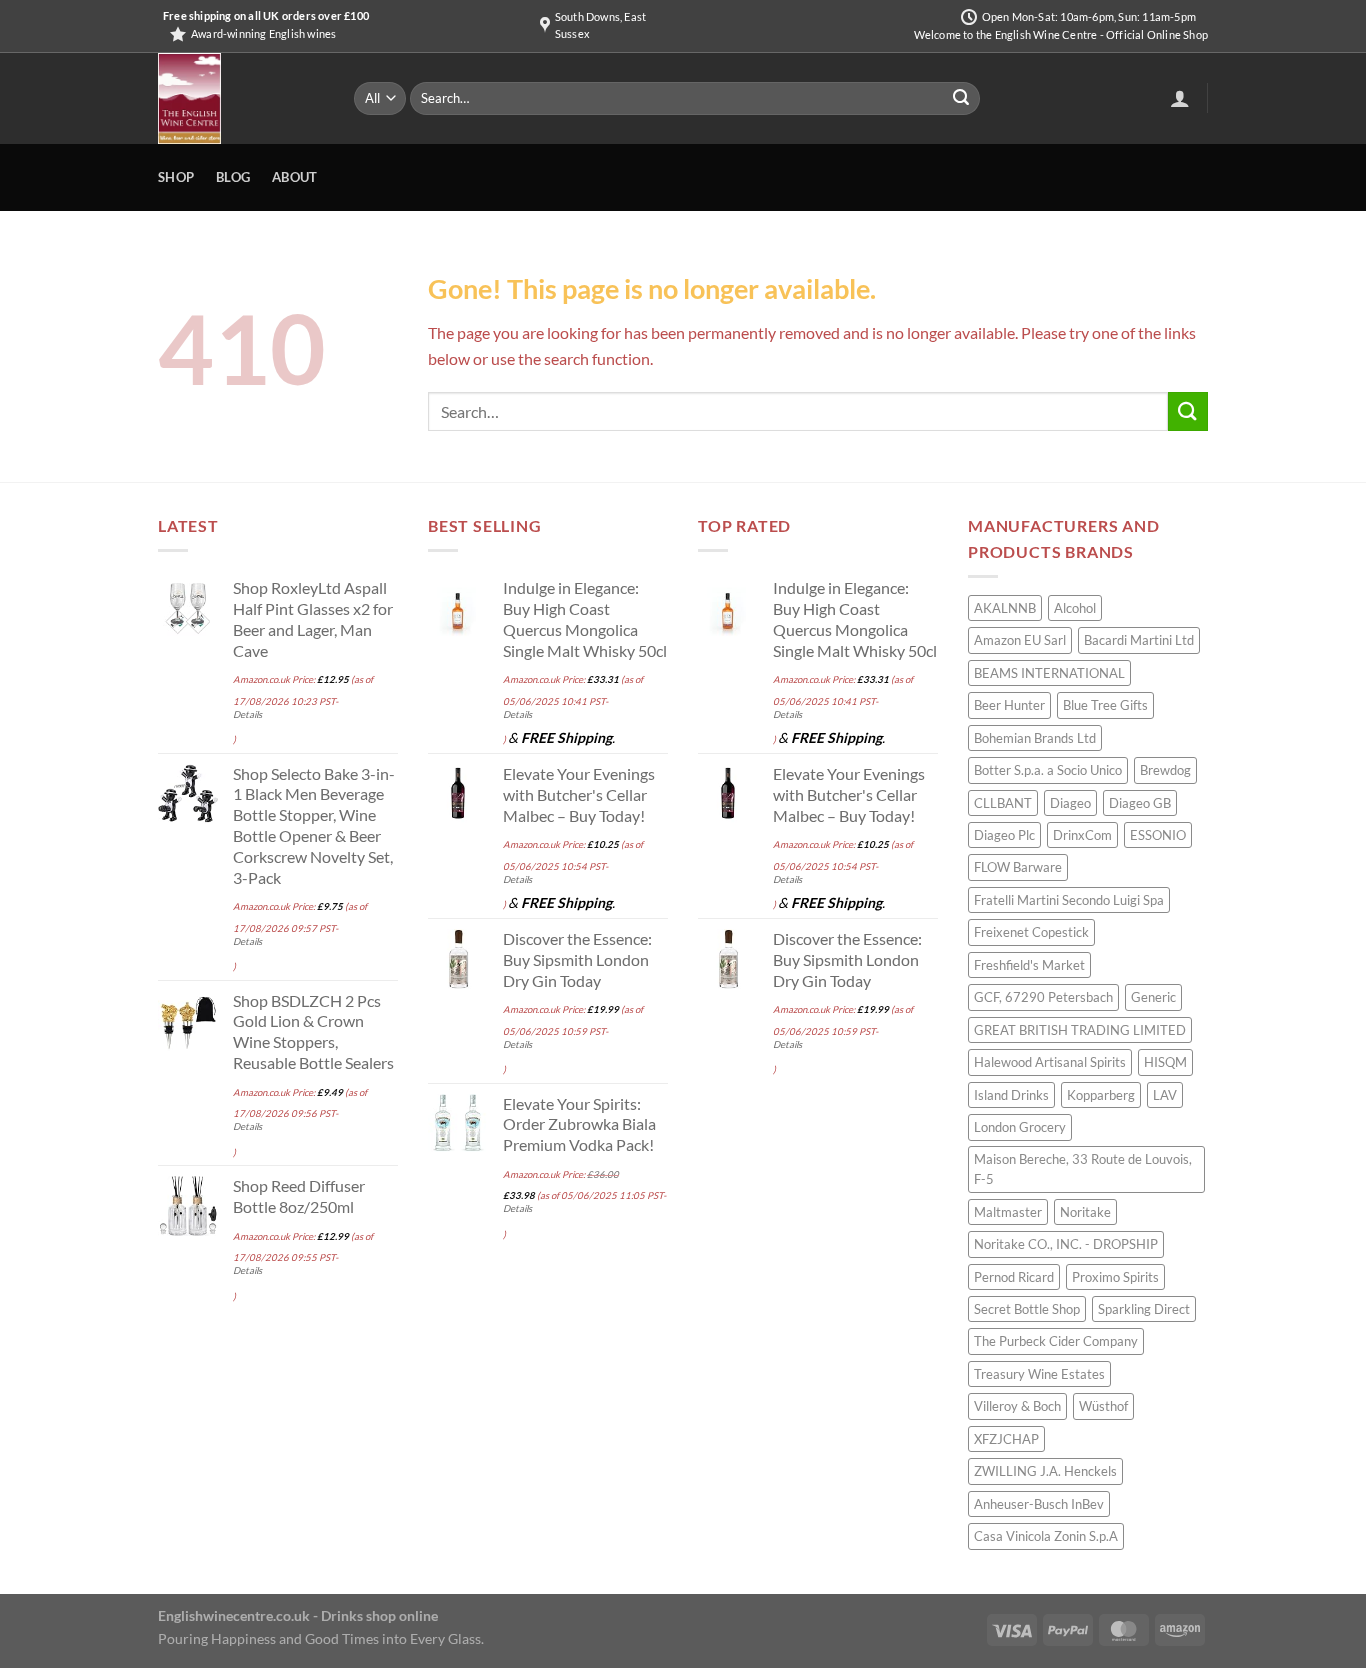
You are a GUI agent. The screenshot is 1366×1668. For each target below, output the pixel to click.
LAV (1165, 1095)
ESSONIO (1158, 835)
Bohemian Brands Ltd (1035, 738)
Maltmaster (1008, 1212)
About (294, 177)
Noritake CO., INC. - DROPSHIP (1066, 1244)
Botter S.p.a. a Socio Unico (1048, 770)
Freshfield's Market (1029, 965)
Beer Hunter (1009, 705)
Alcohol (1075, 608)
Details (247, 714)
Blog (233, 177)
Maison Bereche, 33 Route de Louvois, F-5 (1083, 1169)
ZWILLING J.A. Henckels (1045, 1471)
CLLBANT (1003, 803)
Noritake (1085, 1212)
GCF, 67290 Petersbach (1043, 997)
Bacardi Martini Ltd (1139, 640)
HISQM (1165, 1062)
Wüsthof (1103, 1406)
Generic (1153, 997)
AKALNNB (1005, 608)
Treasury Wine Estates (1039, 1374)
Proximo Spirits (1115, 1277)
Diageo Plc (1004, 835)
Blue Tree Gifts (1105, 705)
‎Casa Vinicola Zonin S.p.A (1046, 1536)
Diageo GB (1140, 803)
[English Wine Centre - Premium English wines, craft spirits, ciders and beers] (241, 98)
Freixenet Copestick (1031, 932)
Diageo (1070, 803)
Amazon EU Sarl (1020, 640)
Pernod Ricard (1014, 1277)
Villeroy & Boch (1017, 1406)
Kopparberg (1101, 1095)
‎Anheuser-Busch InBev (1039, 1504)
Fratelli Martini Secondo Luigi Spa (1069, 900)
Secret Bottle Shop (1027, 1309)
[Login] (1180, 98)
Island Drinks (1011, 1095)
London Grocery (1020, 1127)
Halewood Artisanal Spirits (1050, 1062)
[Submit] (961, 99)
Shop (176, 177)
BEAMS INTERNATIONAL (1049, 673)
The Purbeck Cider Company (1056, 1341)
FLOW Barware (1018, 867)
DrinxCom (1082, 835)
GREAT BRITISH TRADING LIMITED (1080, 1030)
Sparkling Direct (1144, 1309)
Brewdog (1165, 770)
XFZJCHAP (1006, 1439)
